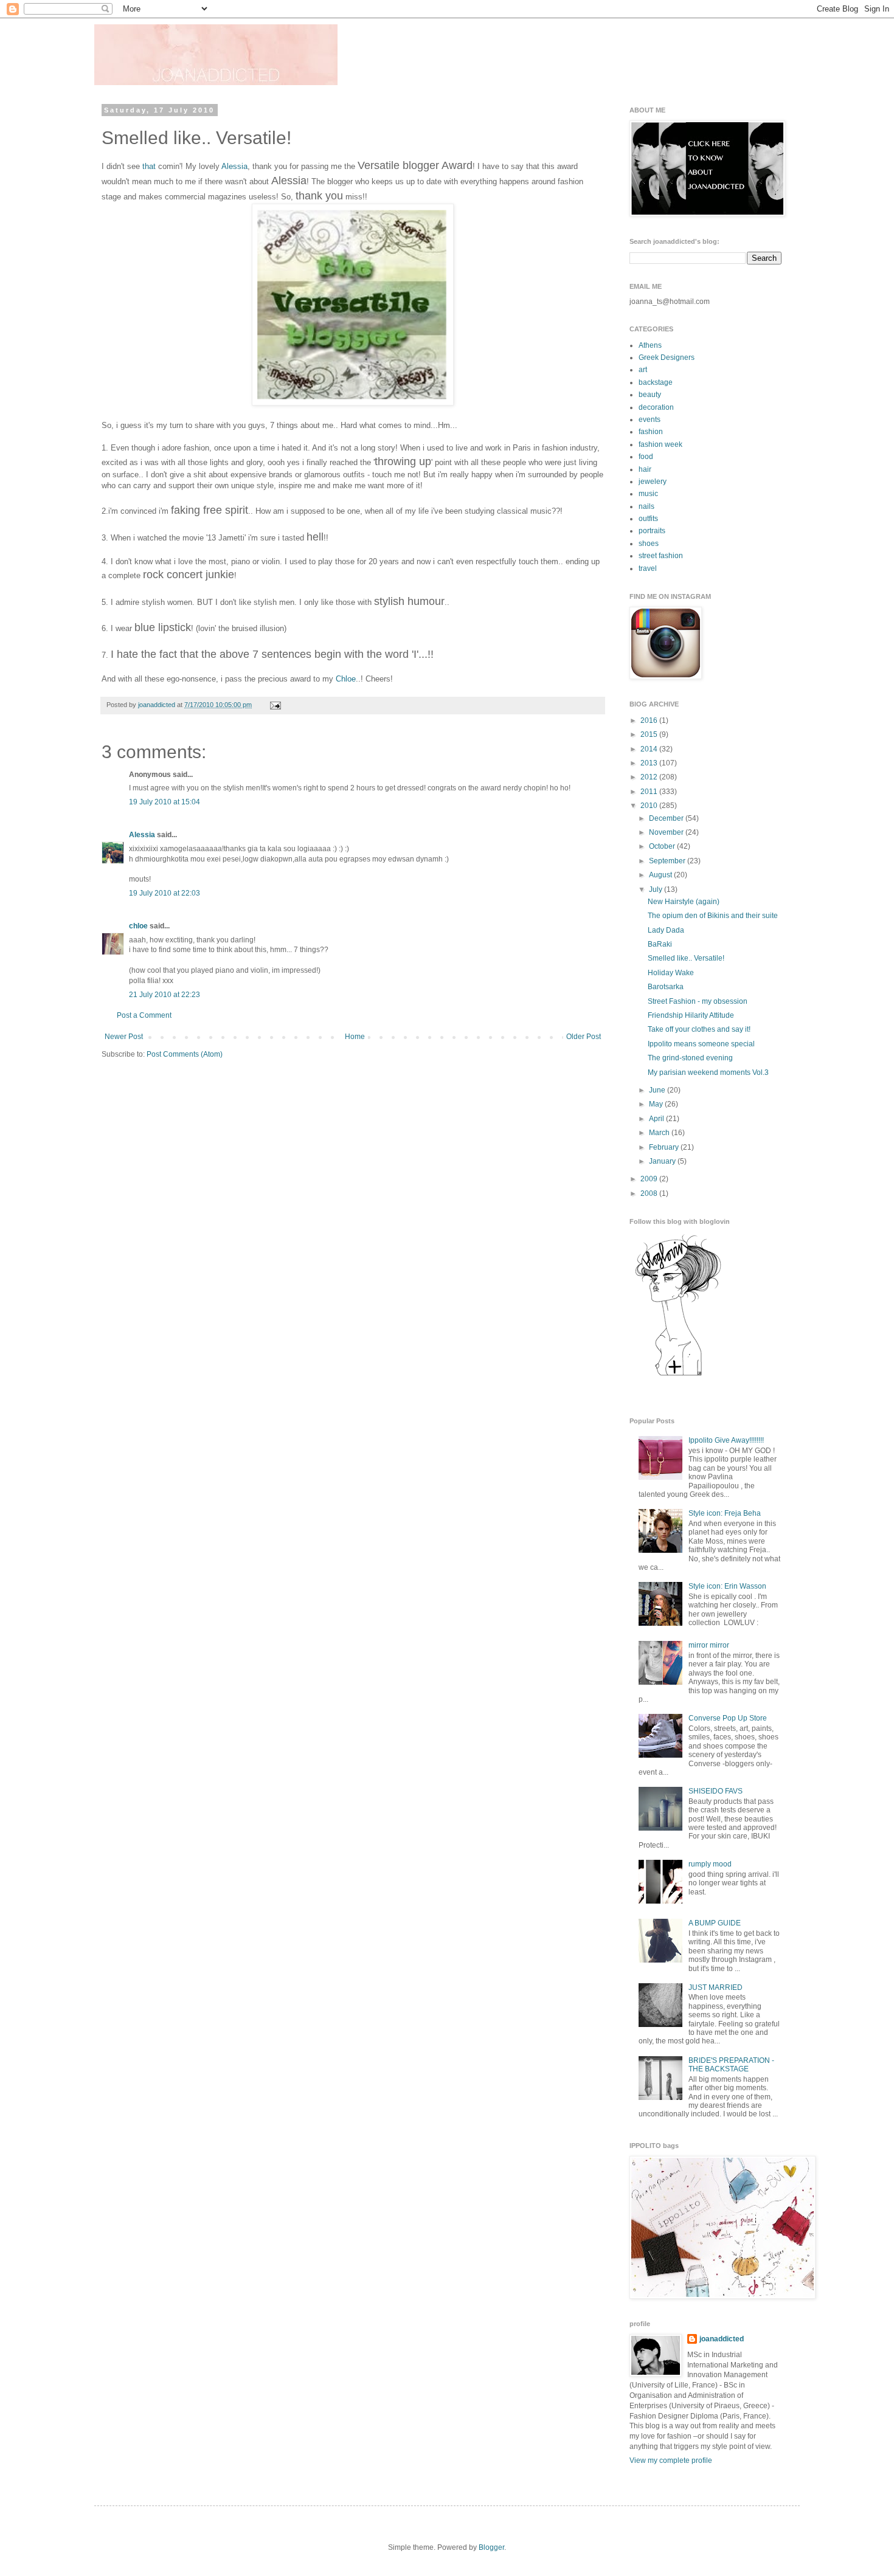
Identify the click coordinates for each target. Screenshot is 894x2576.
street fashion (661, 556)
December (667, 818)
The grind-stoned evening (690, 1058)
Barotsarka (666, 987)
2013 (650, 763)
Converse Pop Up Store (728, 1718)
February (665, 1147)
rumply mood (710, 1864)
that (149, 166)
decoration (656, 407)
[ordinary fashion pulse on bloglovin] (678, 1375)
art (643, 370)
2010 (650, 806)
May (657, 1104)
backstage (656, 382)
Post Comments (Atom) (185, 1054)
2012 (650, 777)
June (658, 1090)
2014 (650, 749)
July (657, 889)
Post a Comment (144, 1015)
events (650, 420)
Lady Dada (666, 930)
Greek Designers (667, 357)
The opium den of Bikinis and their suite (713, 916)
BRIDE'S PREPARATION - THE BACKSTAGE (731, 2065)
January (663, 1161)
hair (645, 469)
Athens (650, 345)
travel (648, 568)
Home (355, 1037)
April (657, 1119)
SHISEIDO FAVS (716, 1791)
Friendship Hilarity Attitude (691, 1015)
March (660, 1133)
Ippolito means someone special (701, 1044)
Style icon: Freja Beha (725, 1513)
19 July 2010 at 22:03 (165, 893)
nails (646, 506)
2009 (650, 1179)
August (661, 875)
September (668, 861)
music (648, 494)
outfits (648, 519)
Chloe (346, 679)
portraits (652, 531)
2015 (650, 734)
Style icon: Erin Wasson (727, 1586)
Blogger (491, 2547)
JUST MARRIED (716, 1987)
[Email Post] (274, 705)
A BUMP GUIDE (715, 1923)
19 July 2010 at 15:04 (165, 802)
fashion (651, 432)
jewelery (653, 482)
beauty (650, 395)
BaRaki (660, 944)
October (663, 846)
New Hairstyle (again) (684, 902)
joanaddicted (158, 705)
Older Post (584, 1037)
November (667, 832)
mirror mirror (709, 1645)
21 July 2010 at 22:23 (165, 995)
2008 (650, 1193)
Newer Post (124, 1037)
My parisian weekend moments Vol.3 (708, 1072)
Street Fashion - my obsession (698, 1001)
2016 (650, 720)
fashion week (660, 444)
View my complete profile (671, 2460)
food (646, 457)
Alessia (234, 166)
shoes (649, 544)
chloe (138, 926)
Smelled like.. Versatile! (686, 958)
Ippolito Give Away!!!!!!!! (726, 1440)
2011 (650, 792)
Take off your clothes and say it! (699, 1029)
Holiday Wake (671, 973)
